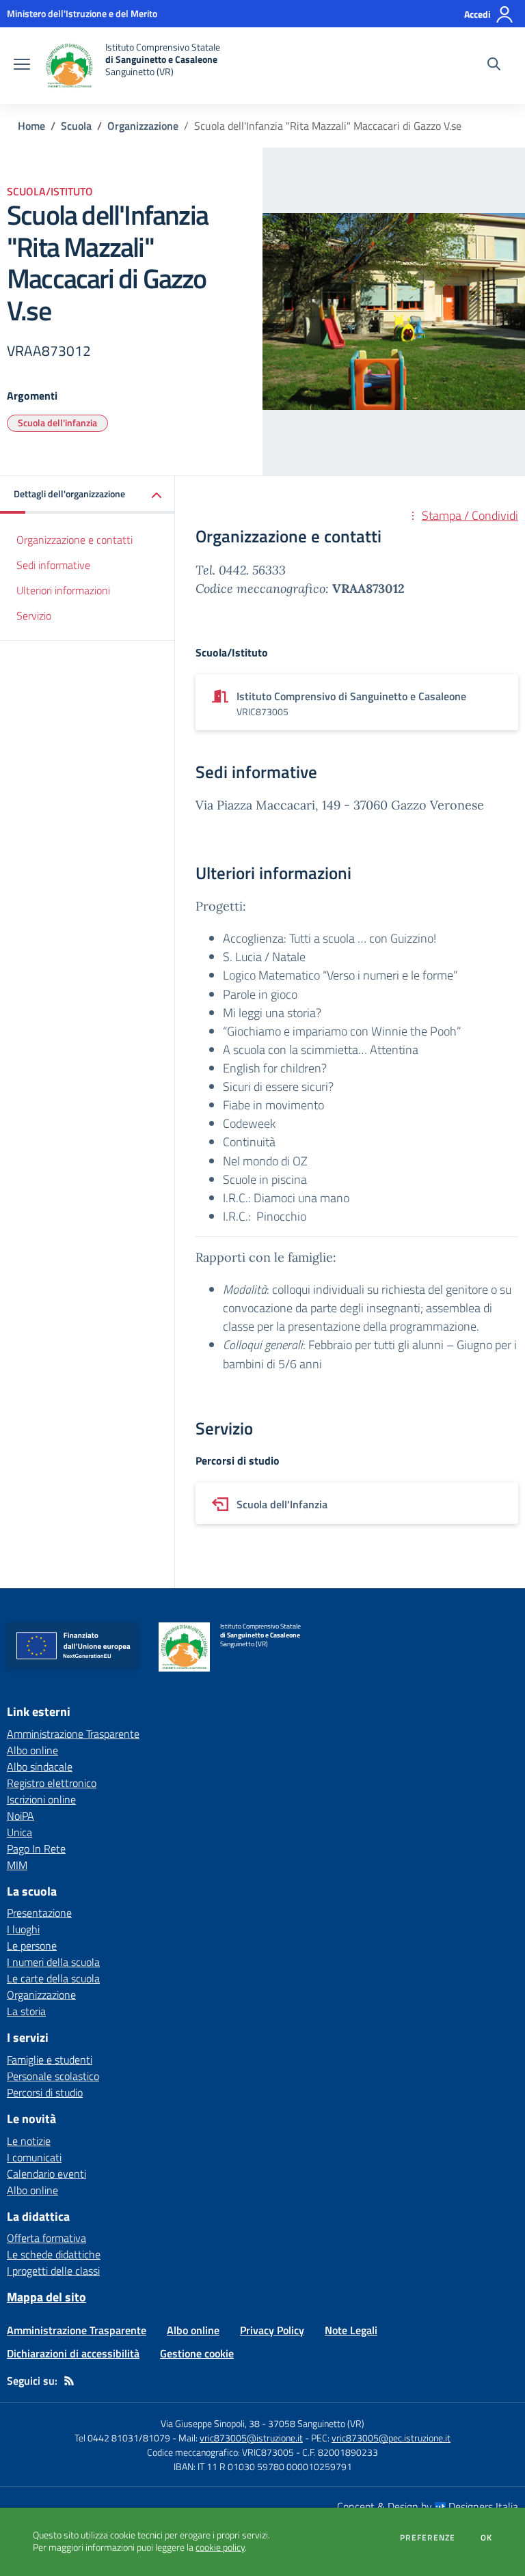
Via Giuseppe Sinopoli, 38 (210, 2423)
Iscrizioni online (41, 1799)
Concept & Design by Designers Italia (428, 2506)
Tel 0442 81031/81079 (122, 2438)
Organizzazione (143, 126)
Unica (19, 1832)
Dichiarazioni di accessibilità (73, 2353)
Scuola (76, 126)
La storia (26, 2011)
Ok (487, 2538)
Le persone (32, 1945)
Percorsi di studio (45, 2092)
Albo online (32, 1750)
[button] (87, 495)
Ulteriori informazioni (63, 590)
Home (31, 126)
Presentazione (39, 1913)
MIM (17, 1865)
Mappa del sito (46, 2297)
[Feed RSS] (69, 2381)
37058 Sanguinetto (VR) (316, 2423)
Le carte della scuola (53, 1978)
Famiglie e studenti (50, 2060)
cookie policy (220, 2547)
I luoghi (23, 1929)
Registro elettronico (52, 1783)
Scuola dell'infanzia (57, 423)
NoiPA (21, 1816)
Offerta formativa (46, 2238)
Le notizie (29, 2141)
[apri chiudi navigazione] (22, 66)
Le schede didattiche (54, 2254)
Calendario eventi (46, 2174)
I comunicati (34, 2157)
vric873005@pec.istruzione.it (391, 2438)
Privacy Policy (272, 2330)
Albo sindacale (40, 1767)
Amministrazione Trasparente (73, 1734)
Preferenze (428, 2538)
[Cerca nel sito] (494, 66)
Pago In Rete (36, 1848)
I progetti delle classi (53, 2271)
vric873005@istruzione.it (251, 2438)
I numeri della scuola (53, 1962)
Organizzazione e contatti (75, 540)
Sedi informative (53, 565)
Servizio (34, 615)
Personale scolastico (53, 2076)
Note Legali (351, 2330)
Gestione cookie (197, 2353)
